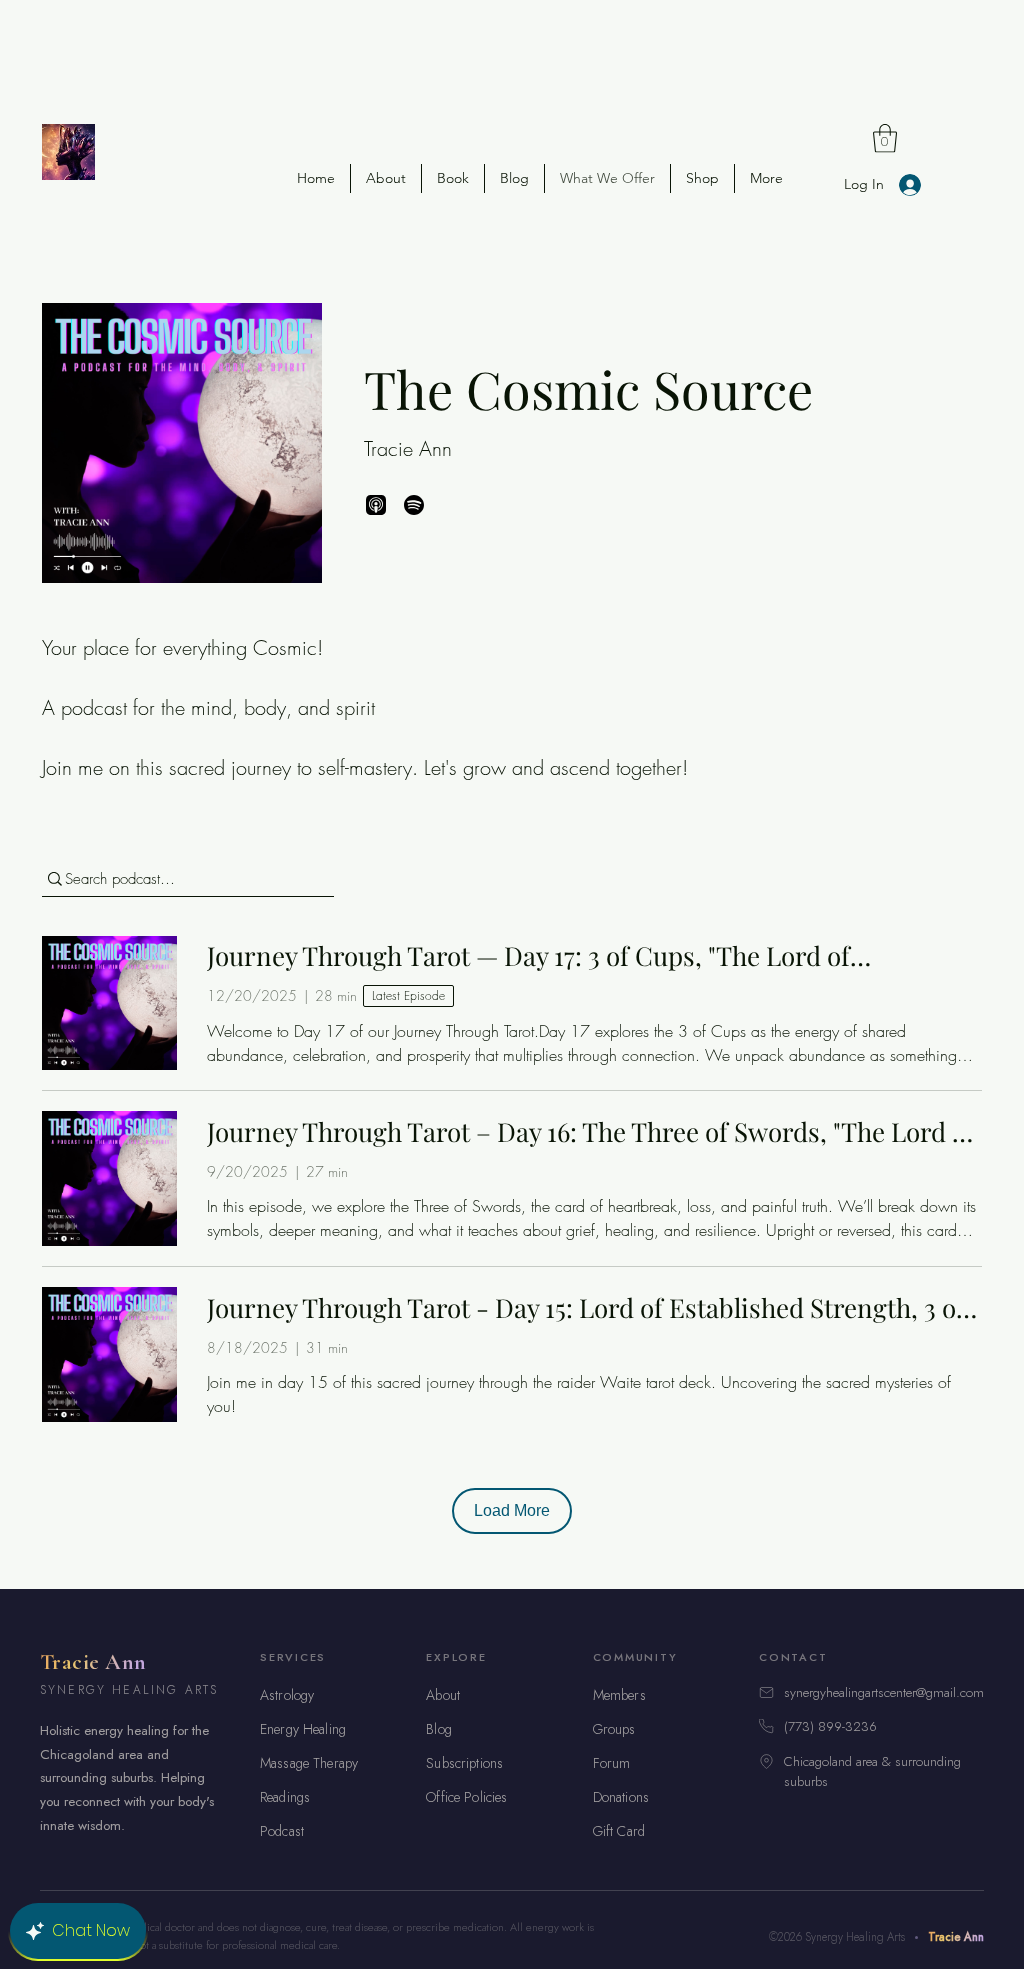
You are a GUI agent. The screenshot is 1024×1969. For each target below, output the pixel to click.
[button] (885, 138)
